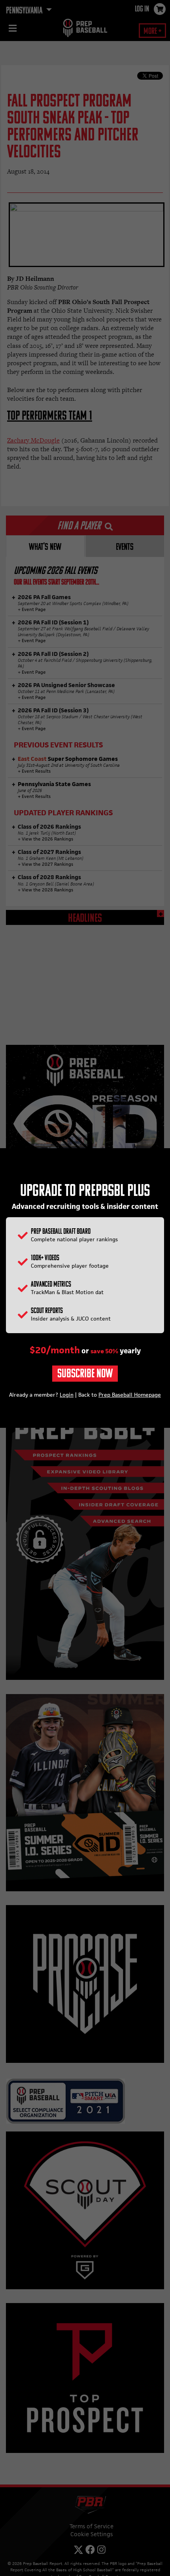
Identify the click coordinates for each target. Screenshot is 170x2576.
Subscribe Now (85, 1374)
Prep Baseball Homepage (130, 1395)
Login (67, 1395)
